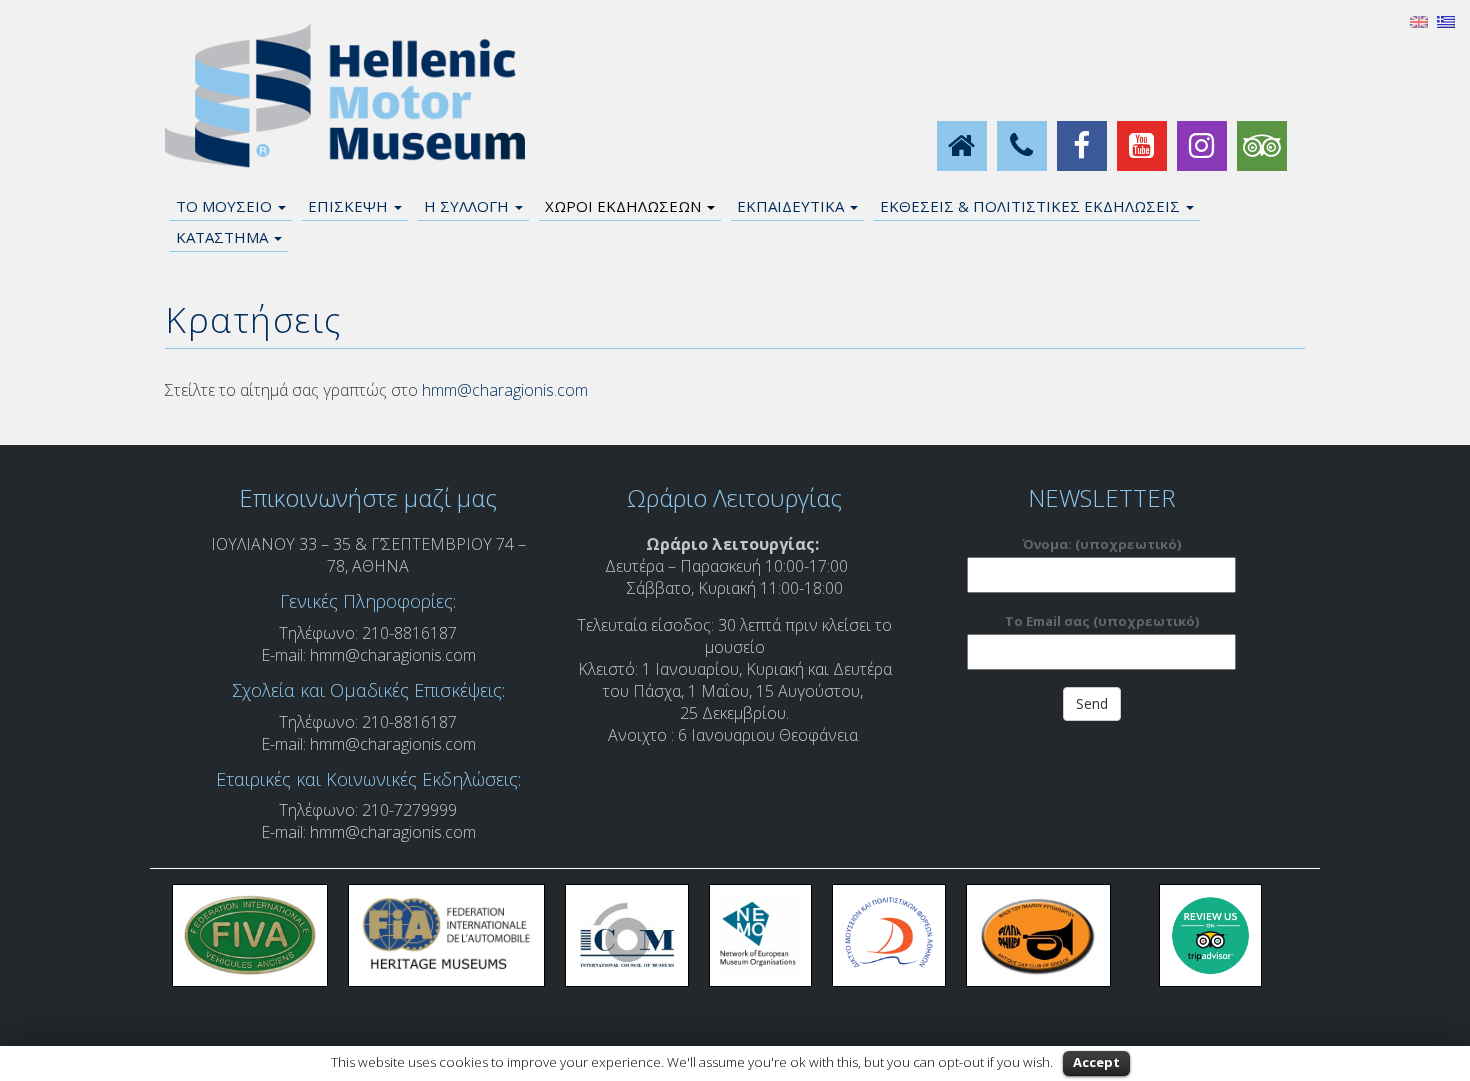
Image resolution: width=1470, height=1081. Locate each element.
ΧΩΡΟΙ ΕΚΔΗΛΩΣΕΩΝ (625, 206)
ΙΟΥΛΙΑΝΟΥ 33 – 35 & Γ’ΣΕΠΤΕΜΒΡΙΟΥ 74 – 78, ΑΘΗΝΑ (368, 555)
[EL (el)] (1446, 20)
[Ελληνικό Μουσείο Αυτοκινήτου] (345, 96)
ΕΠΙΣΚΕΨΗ (350, 206)
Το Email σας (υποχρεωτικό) (1102, 621)
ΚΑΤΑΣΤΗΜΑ (224, 237)
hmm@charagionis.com (505, 390)
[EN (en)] (1419, 20)
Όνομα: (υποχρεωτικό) (1101, 544)
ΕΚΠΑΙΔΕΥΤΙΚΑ (792, 206)
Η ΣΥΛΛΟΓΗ (468, 206)
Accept (1096, 1062)
